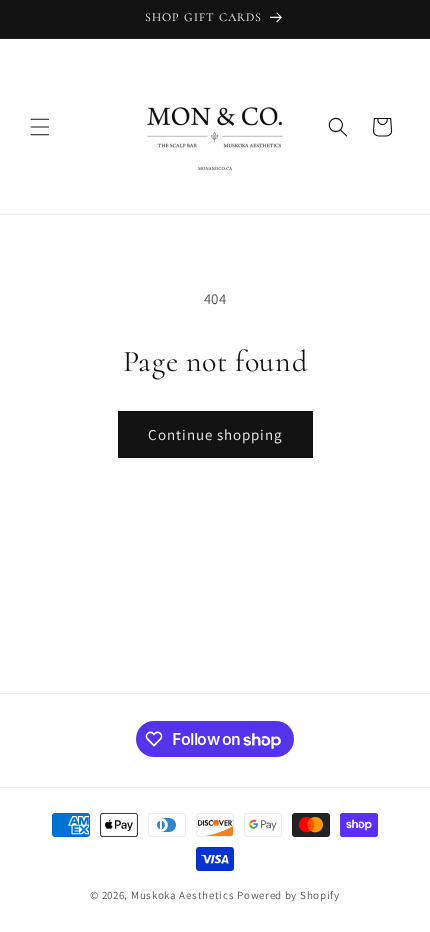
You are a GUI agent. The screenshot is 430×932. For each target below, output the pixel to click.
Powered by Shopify (288, 895)
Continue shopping (215, 434)
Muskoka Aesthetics (183, 895)
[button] (40, 127)
